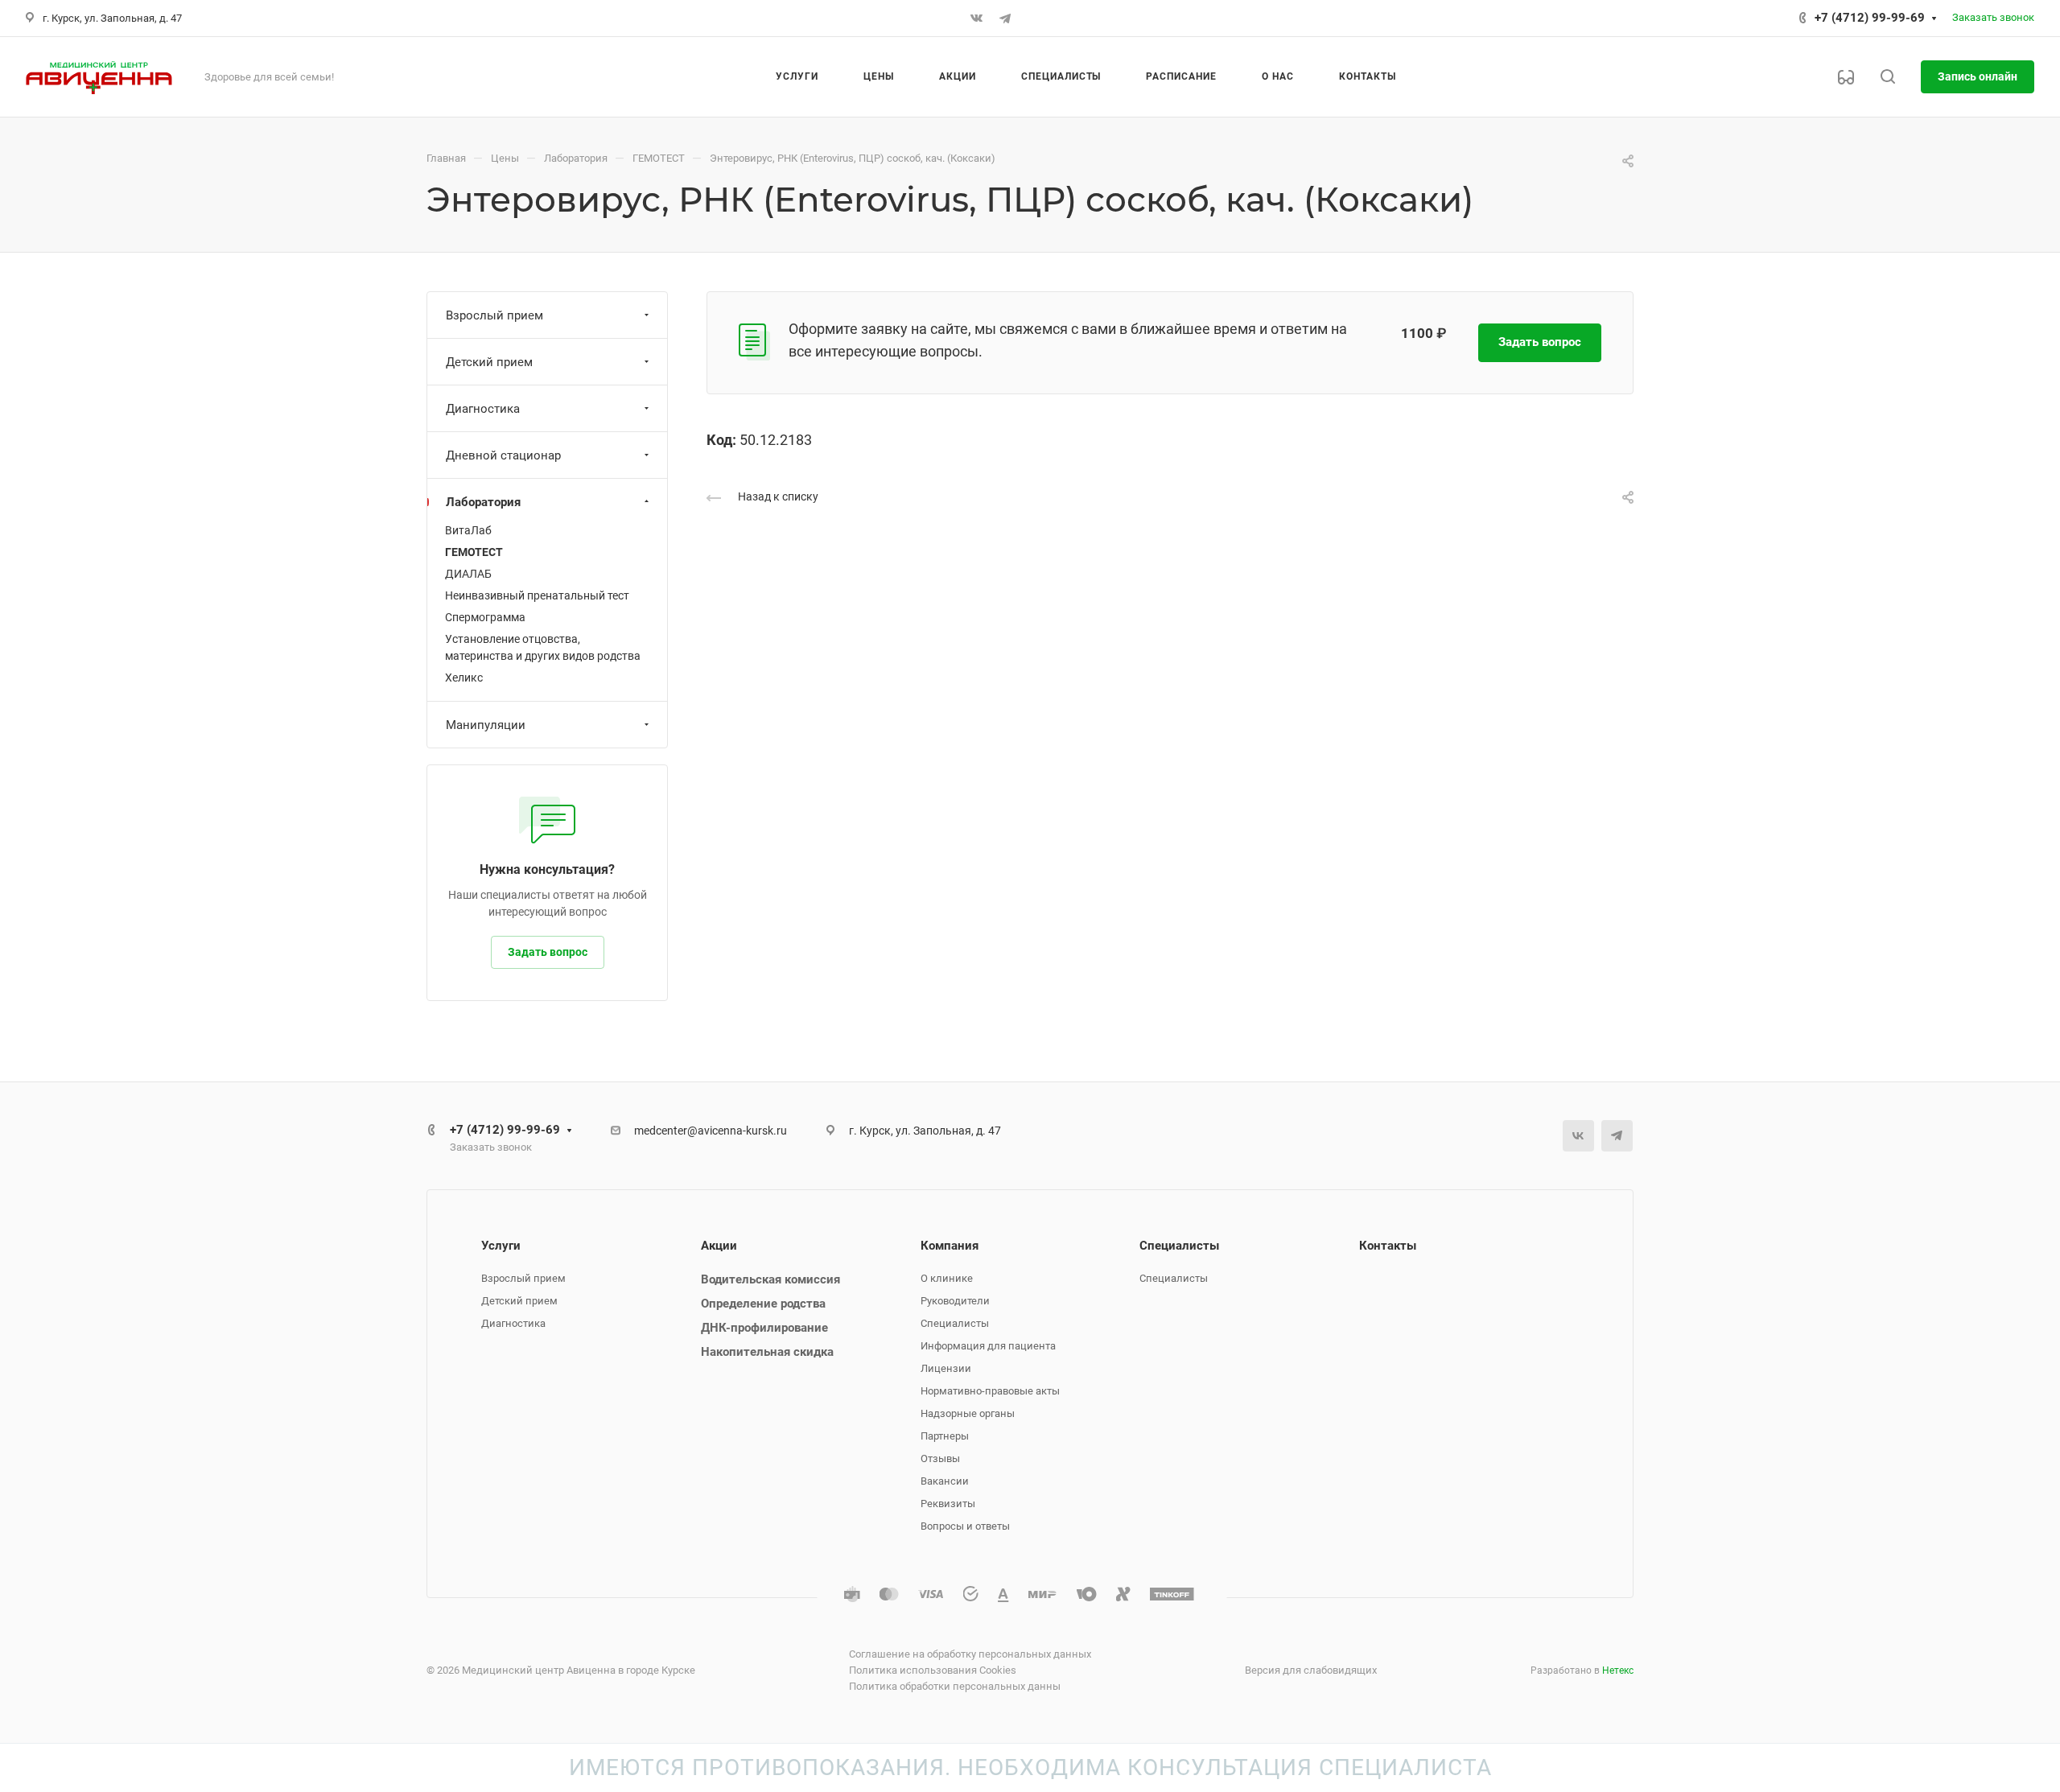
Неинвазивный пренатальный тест (537, 595)
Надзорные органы (968, 1413)
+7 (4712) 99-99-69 (1870, 18)
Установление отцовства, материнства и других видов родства (543, 647)
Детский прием (489, 362)
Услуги (501, 1246)
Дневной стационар (503, 455)
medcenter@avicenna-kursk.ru (711, 1131)
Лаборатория (483, 502)
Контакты (1388, 1246)
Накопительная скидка (767, 1352)
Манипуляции (486, 725)
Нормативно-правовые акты (990, 1391)
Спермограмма (485, 617)
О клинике (947, 1278)
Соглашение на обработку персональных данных (970, 1654)
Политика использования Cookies (933, 1670)
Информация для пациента (988, 1346)
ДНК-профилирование (764, 1328)
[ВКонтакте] (976, 19)
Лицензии (946, 1368)
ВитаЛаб (468, 530)
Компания (950, 1246)
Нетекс (1618, 1670)
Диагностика (483, 409)
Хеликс (464, 678)
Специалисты (955, 1323)
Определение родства (763, 1304)
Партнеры (945, 1436)
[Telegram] (1005, 19)
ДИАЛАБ (468, 574)
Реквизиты (948, 1504)
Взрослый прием (494, 315)
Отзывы (940, 1458)
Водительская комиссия (770, 1279)
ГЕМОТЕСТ (474, 552)
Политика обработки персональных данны (955, 1686)
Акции (719, 1246)
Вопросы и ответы (965, 1526)
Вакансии (945, 1481)
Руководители (955, 1301)
